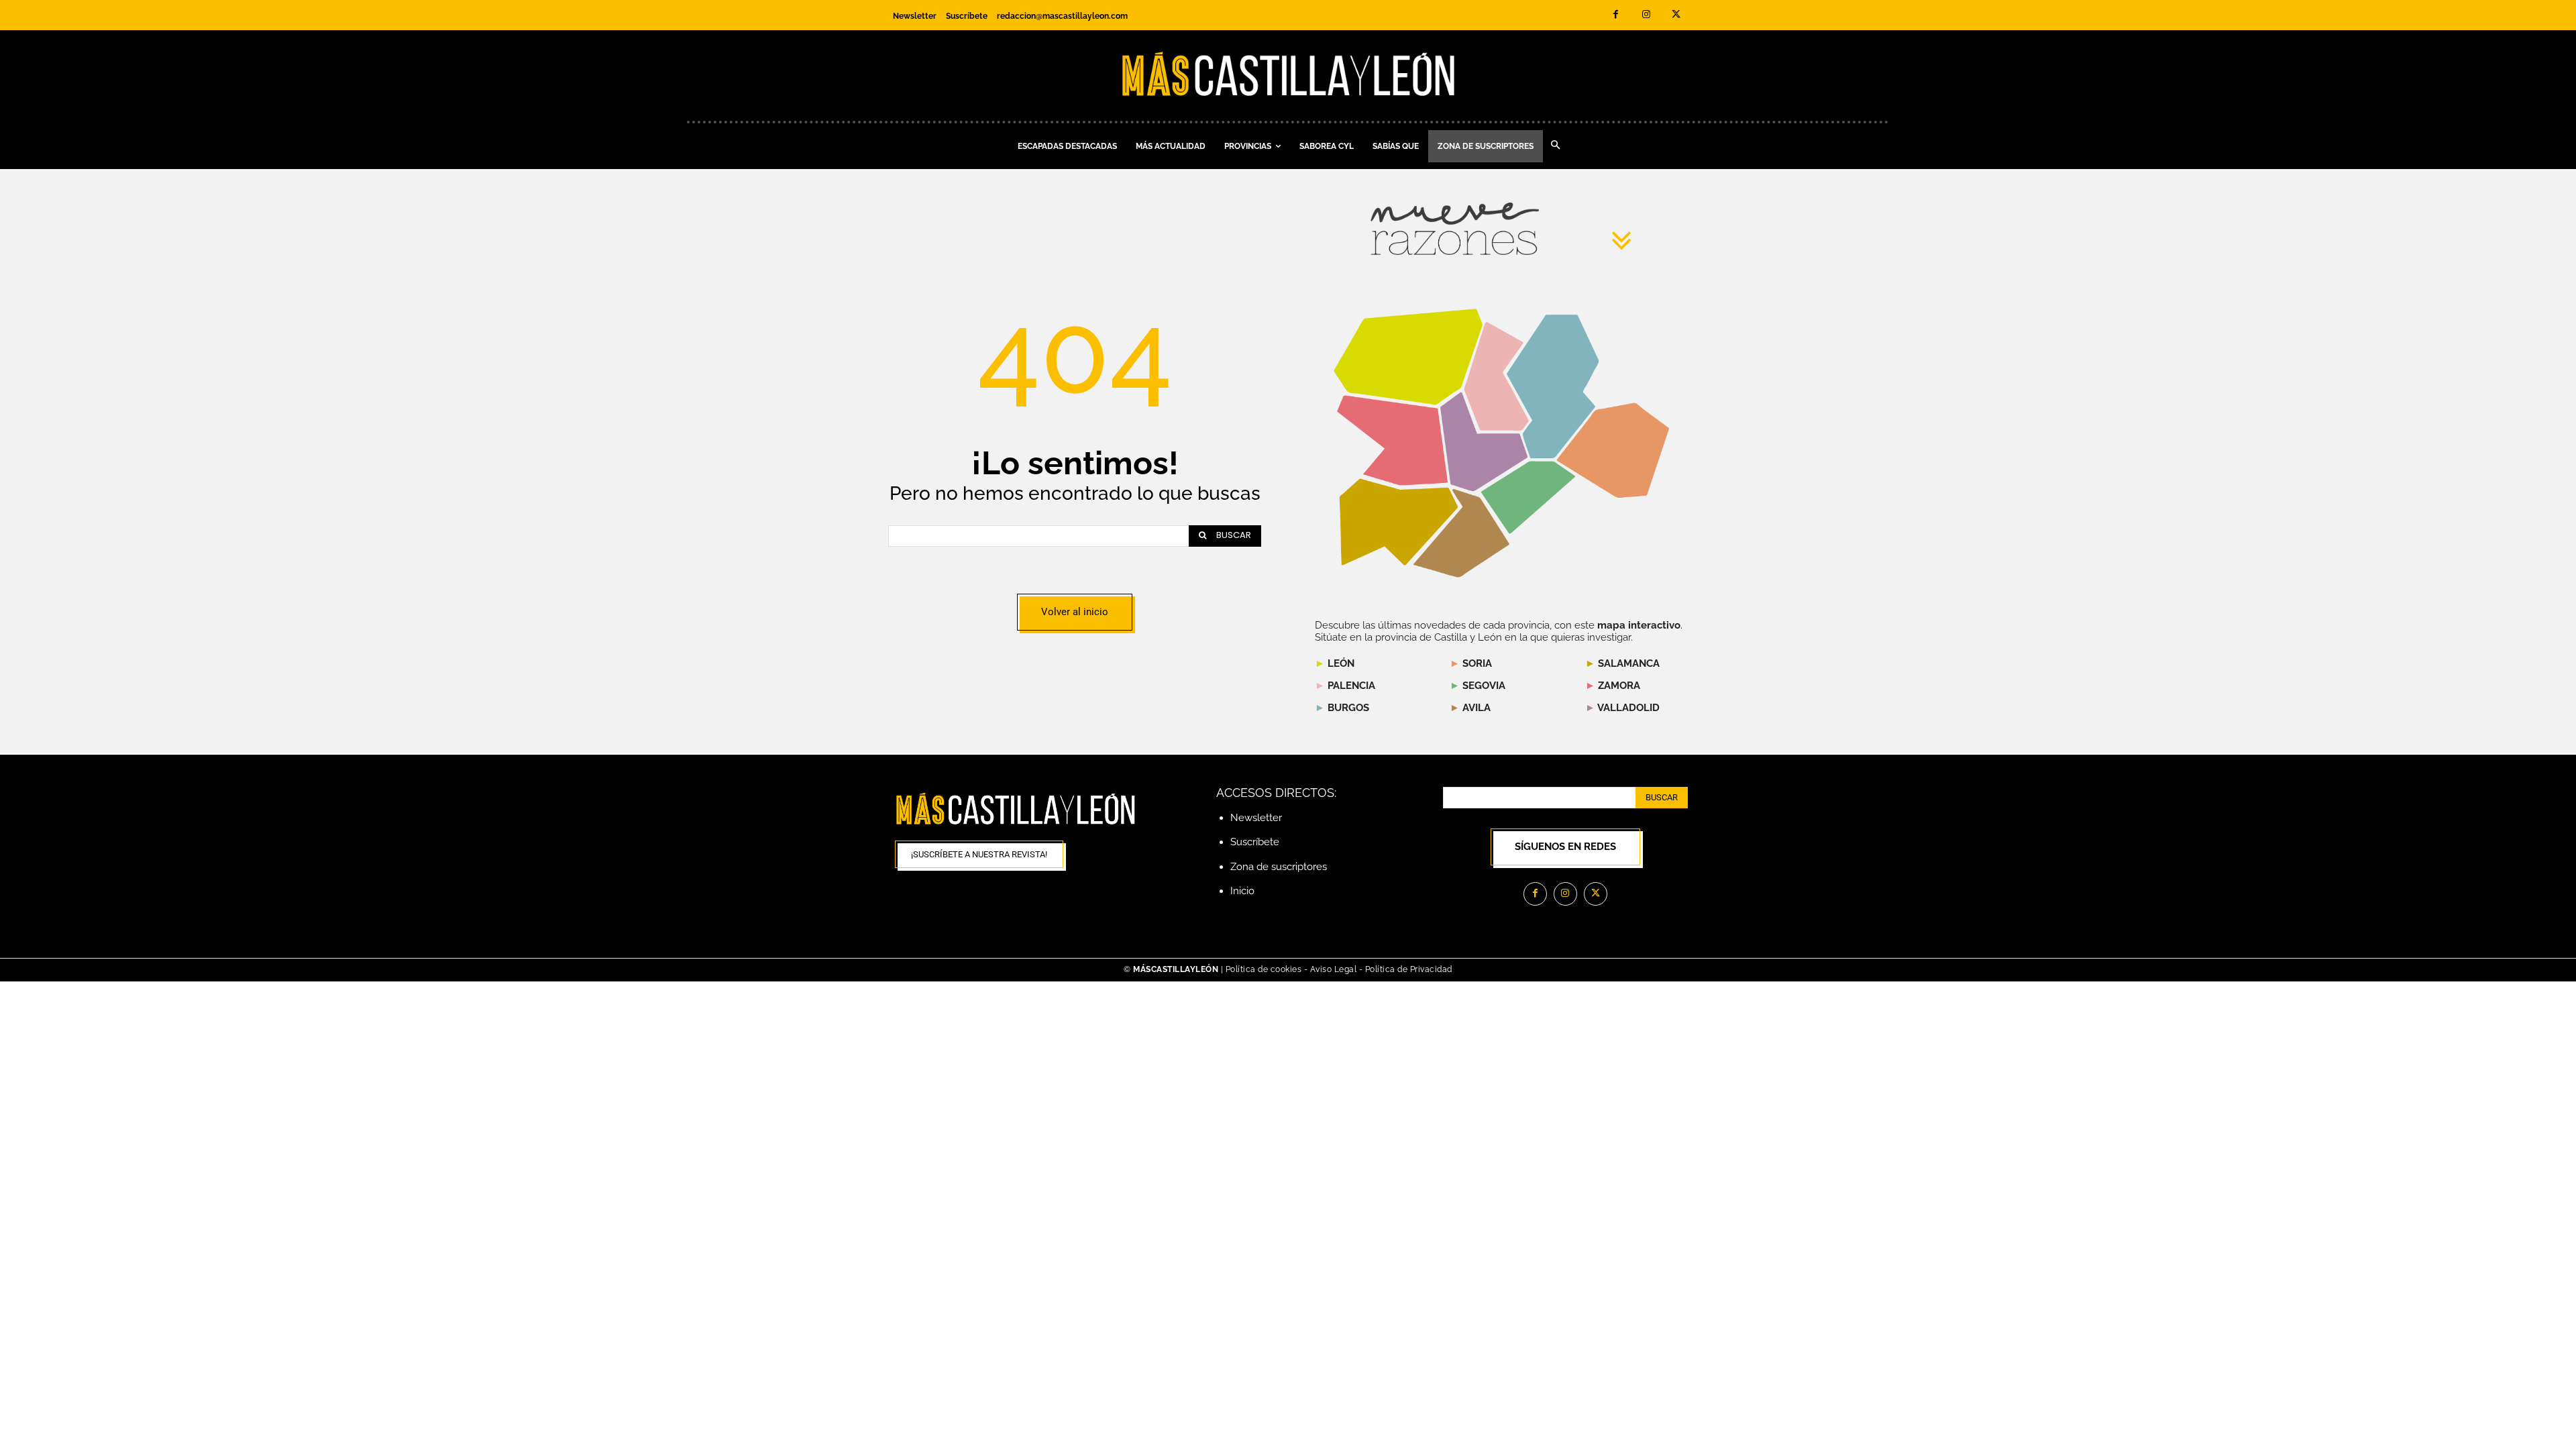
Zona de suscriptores (1279, 867)
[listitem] (1393, 440)
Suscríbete (1255, 842)
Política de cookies (1264, 969)
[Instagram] (1646, 15)
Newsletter (1256, 818)
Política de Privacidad (1409, 969)
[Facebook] (1616, 15)
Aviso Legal (1335, 969)
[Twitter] (1676, 15)
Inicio (1242, 891)
